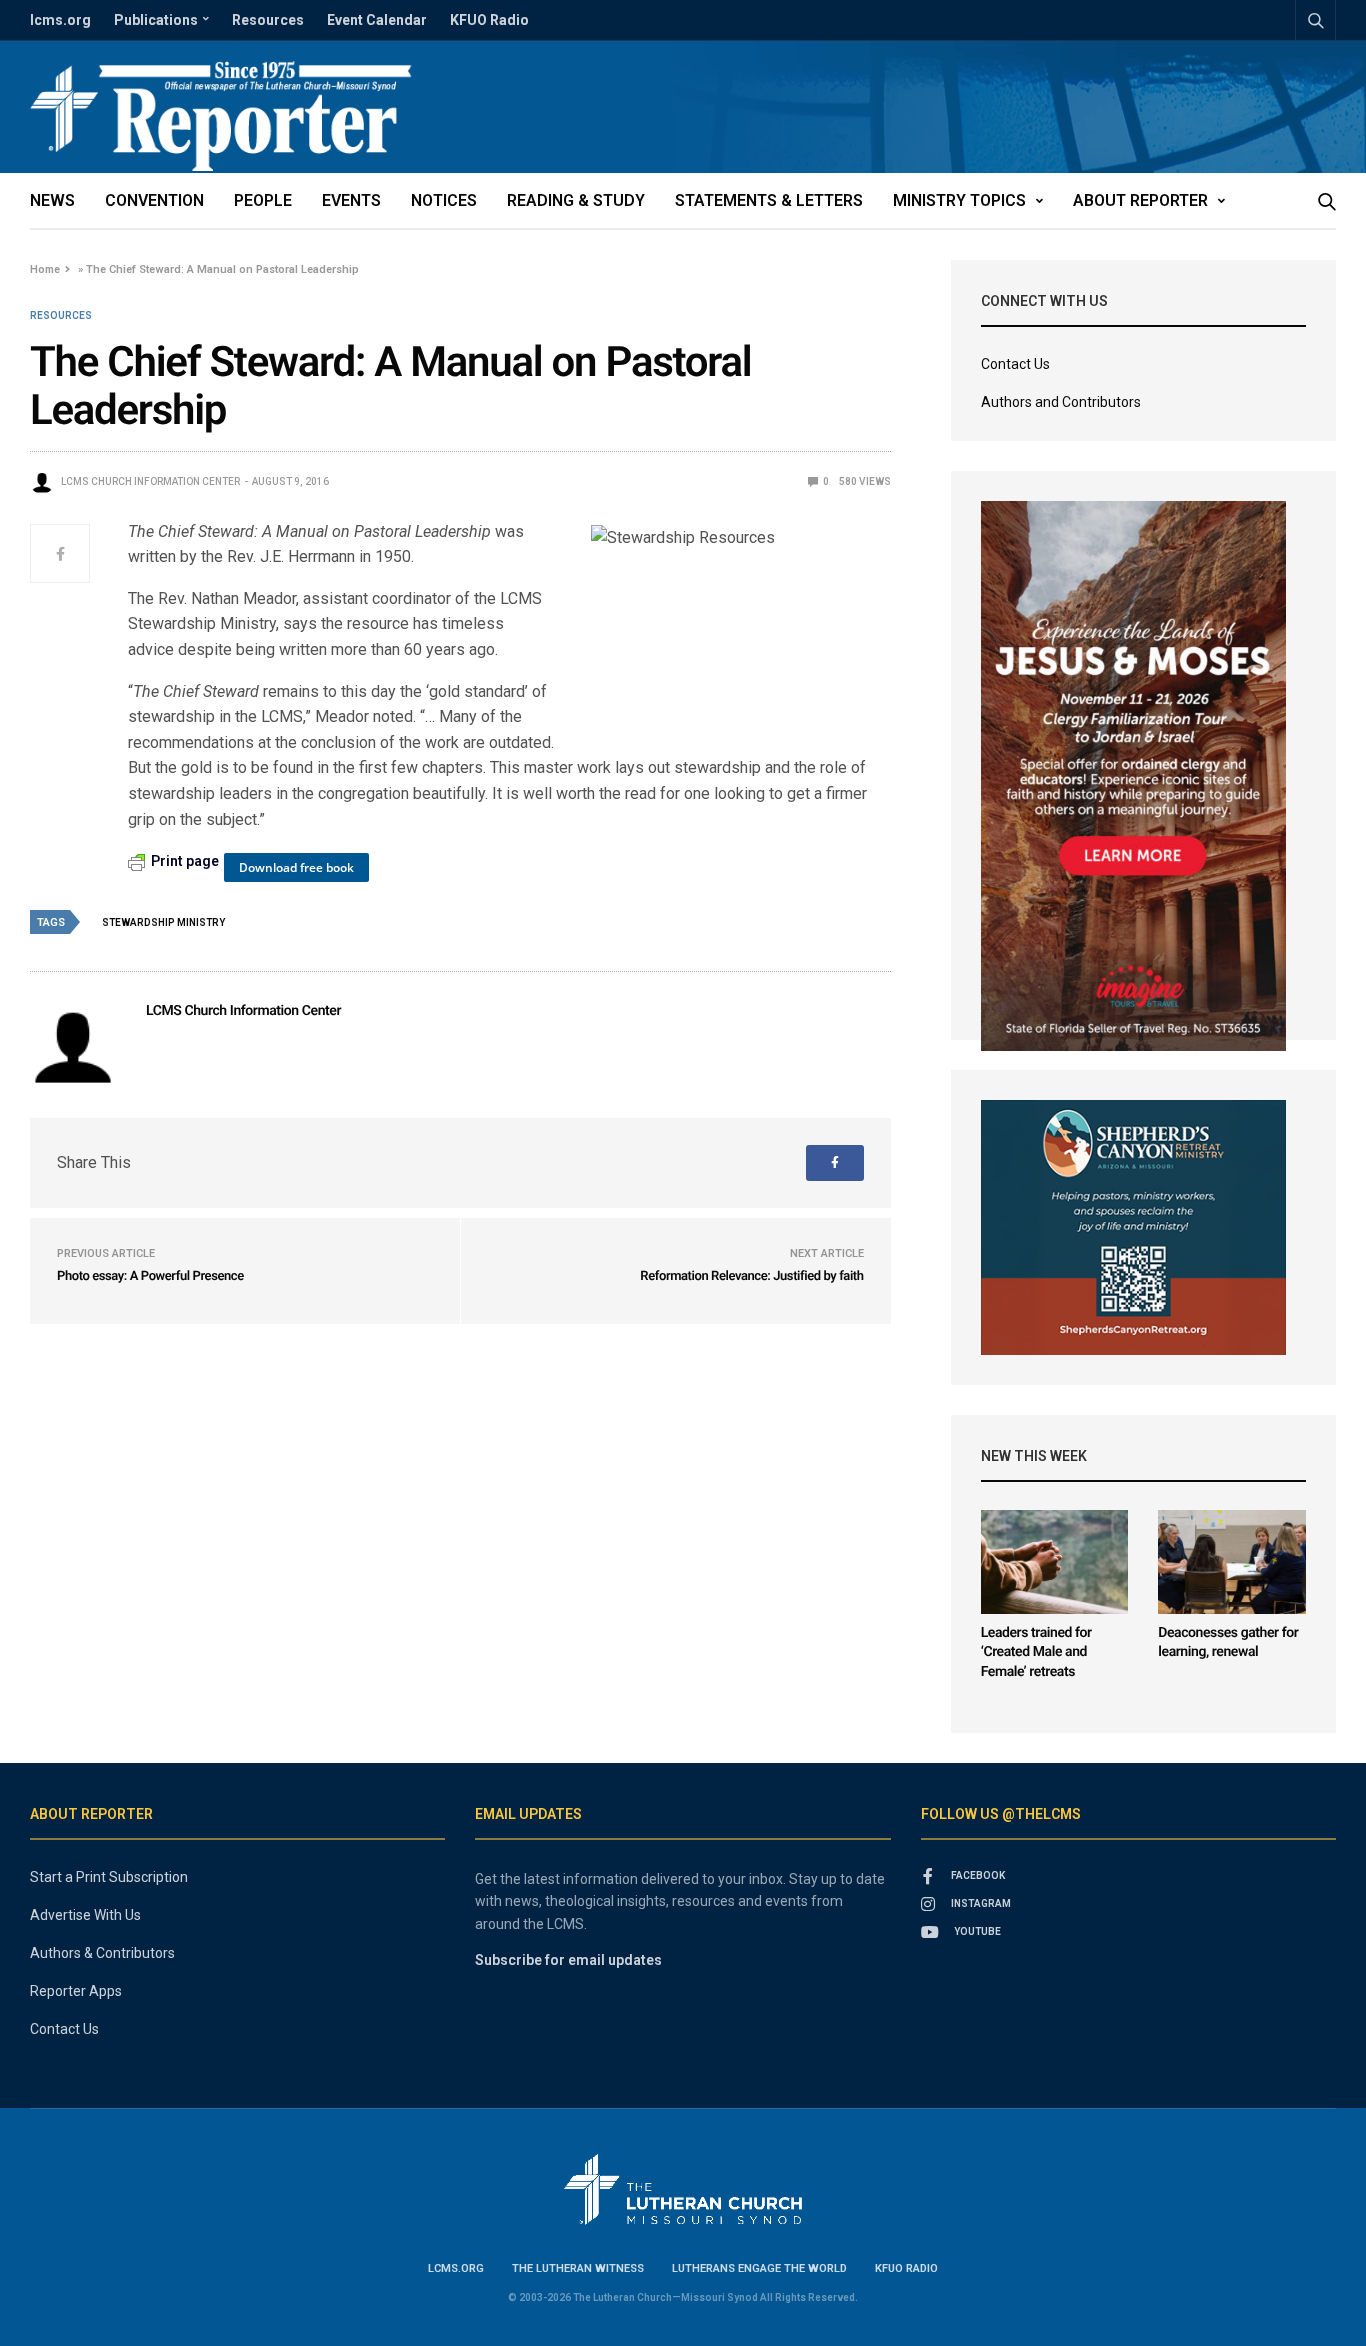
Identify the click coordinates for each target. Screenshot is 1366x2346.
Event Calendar (377, 20)
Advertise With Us (85, 1915)
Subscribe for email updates (568, 1960)
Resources (268, 20)
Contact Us (1015, 364)
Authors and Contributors (1061, 402)
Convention (154, 200)
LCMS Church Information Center (150, 481)
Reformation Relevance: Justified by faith (751, 1276)
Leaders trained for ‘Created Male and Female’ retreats (1036, 1652)
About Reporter (1140, 200)
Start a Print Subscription (109, 1877)
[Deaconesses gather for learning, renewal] (1232, 1562)
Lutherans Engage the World (759, 2268)
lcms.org (60, 20)
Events (351, 200)
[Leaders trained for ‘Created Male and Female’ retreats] (1055, 1562)
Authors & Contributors (102, 1953)
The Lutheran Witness (578, 2268)
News (52, 200)
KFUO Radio (489, 20)
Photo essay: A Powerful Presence (150, 1276)
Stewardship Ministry (163, 922)
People (263, 200)
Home (45, 269)
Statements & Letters (769, 200)
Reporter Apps (76, 1991)
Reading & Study (576, 200)
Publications (156, 20)
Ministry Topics (959, 200)
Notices (444, 200)
